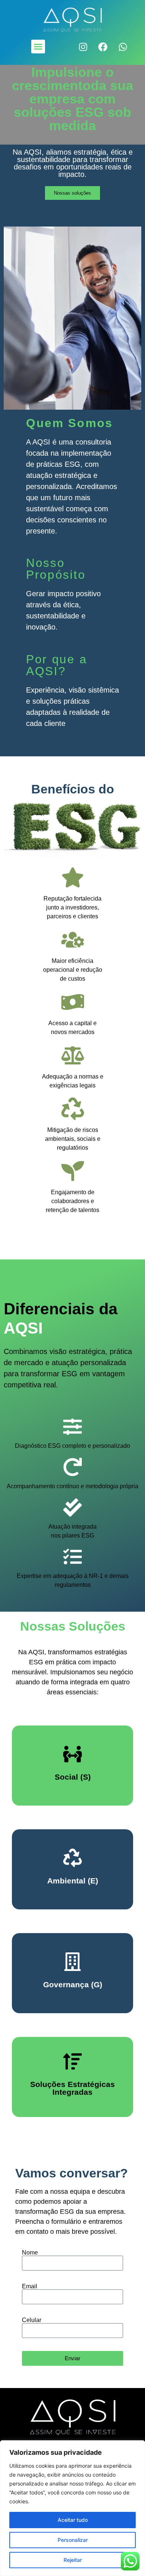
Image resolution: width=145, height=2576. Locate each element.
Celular (32, 2320)
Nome (30, 2253)
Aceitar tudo (73, 2520)
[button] (38, 47)
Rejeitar (73, 2560)
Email (30, 2286)
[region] (72, 2508)
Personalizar (73, 2540)
